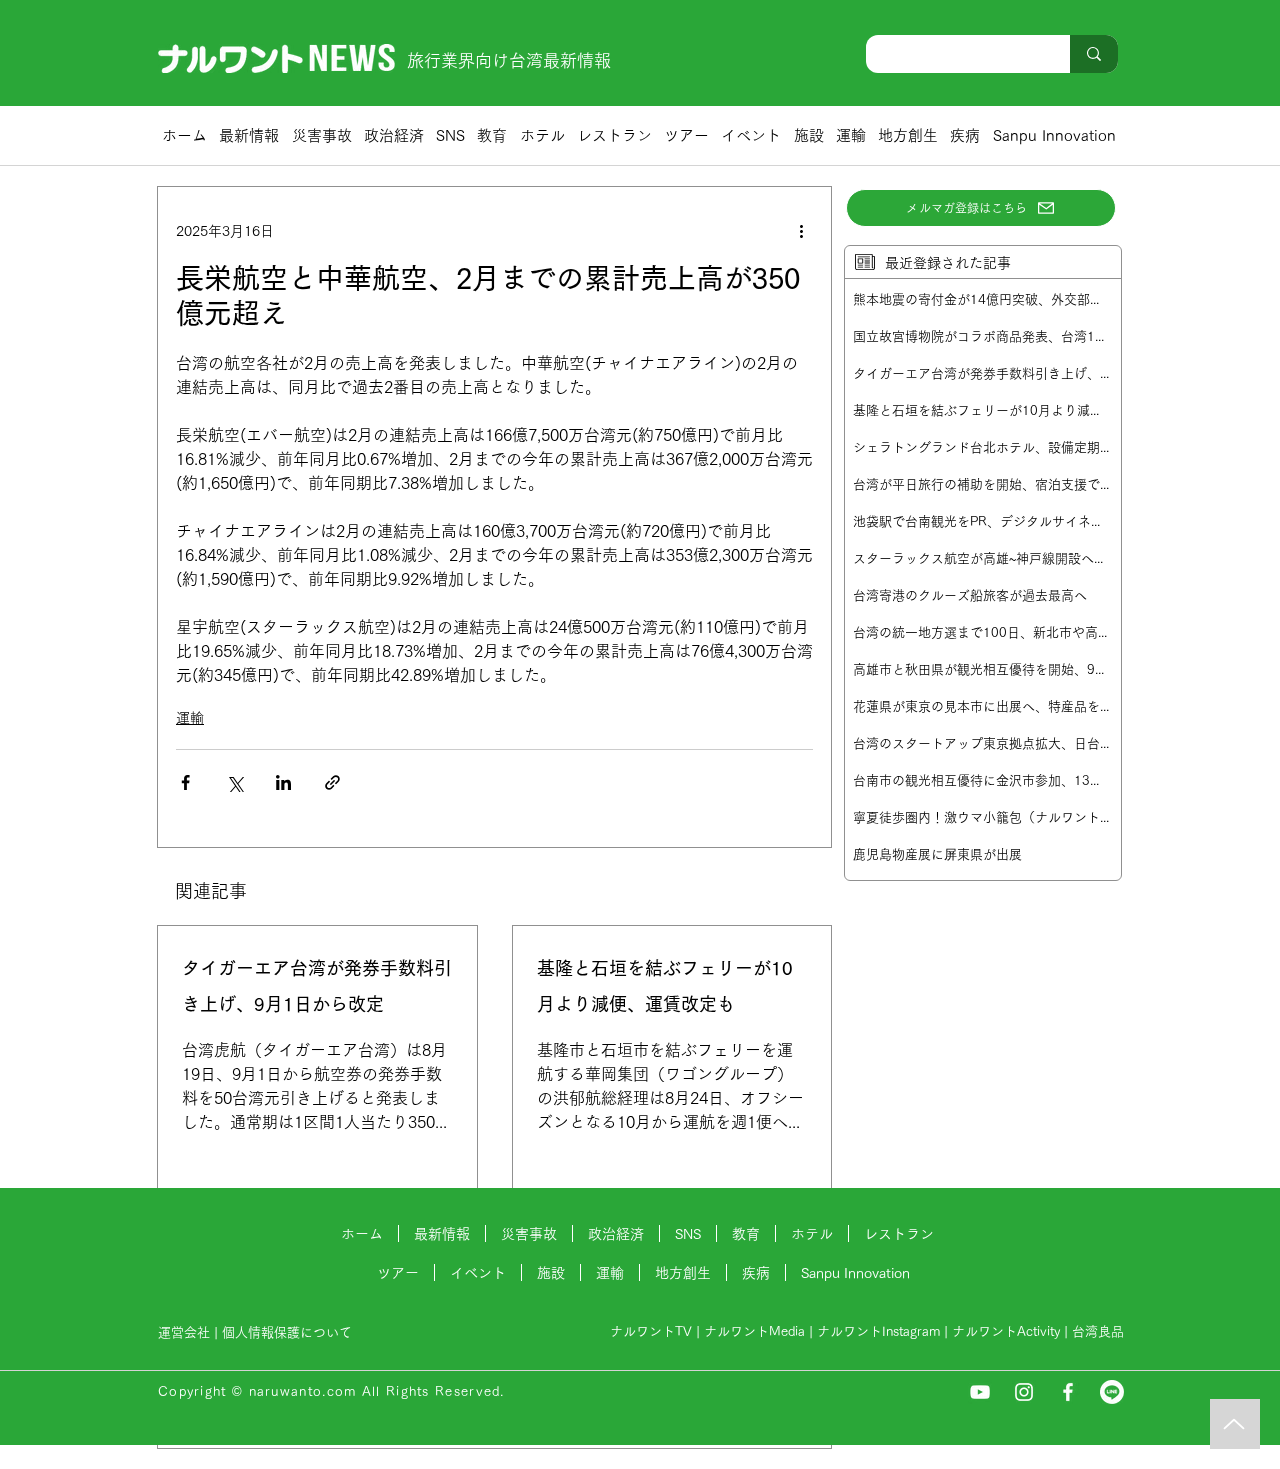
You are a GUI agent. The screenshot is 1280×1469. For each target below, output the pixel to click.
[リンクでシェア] (332, 782)
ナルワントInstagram (878, 1331)
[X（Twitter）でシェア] (234, 782)
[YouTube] (980, 1392)
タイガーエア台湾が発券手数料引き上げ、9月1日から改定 (317, 986)
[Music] (1235, 1424)
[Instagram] (1024, 1392)
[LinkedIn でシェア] (283, 782)
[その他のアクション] (801, 231)
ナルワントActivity (1006, 1331)
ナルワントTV (651, 1331)
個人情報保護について (289, 1332)
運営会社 (184, 1332)
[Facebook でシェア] (185, 782)
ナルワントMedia (754, 1331)
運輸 (190, 718)
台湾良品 (1098, 1331)
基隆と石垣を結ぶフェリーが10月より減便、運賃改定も (665, 986)
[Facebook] (1068, 1392)
